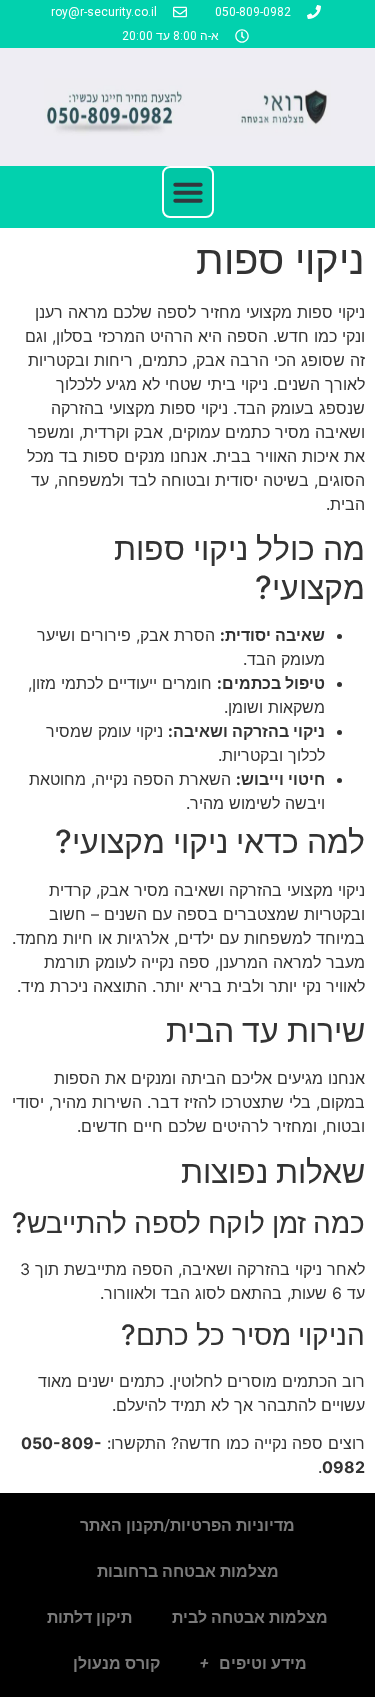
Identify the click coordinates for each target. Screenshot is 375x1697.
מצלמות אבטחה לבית (250, 1617)
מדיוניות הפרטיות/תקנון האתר (187, 1525)
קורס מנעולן (114, 1663)
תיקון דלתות (89, 1617)
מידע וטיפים (263, 1663)
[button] (188, 192)
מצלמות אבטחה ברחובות (188, 1571)
